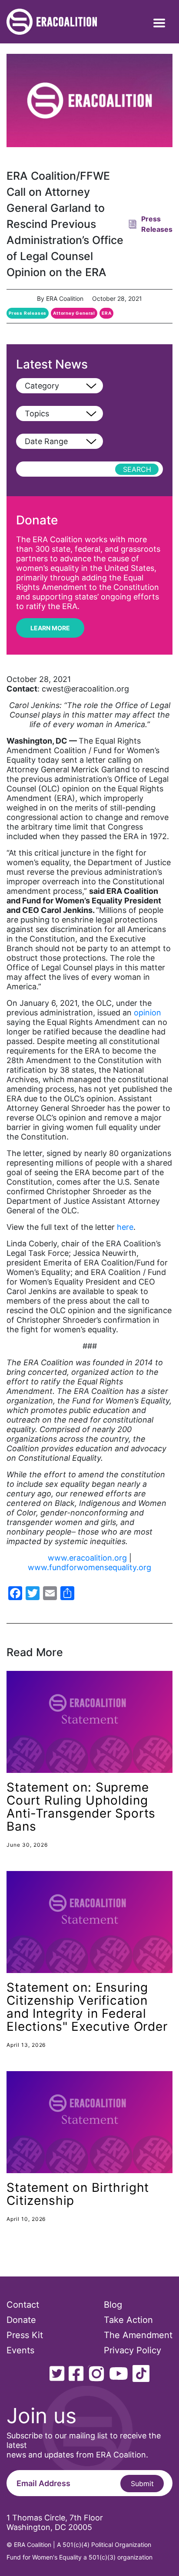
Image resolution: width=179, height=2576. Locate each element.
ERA (106, 313)
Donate (21, 2320)
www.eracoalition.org (87, 1558)
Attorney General (74, 313)
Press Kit (25, 2335)
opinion (148, 1013)
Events (20, 2350)
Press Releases (28, 313)
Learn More (50, 628)
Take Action (128, 2320)
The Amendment (138, 2335)
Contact (23, 2305)
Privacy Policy (133, 2350)
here (125, 1227)
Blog (113, 2305)
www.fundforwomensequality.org (89, 1567)
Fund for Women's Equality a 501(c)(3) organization (80, 2557)
